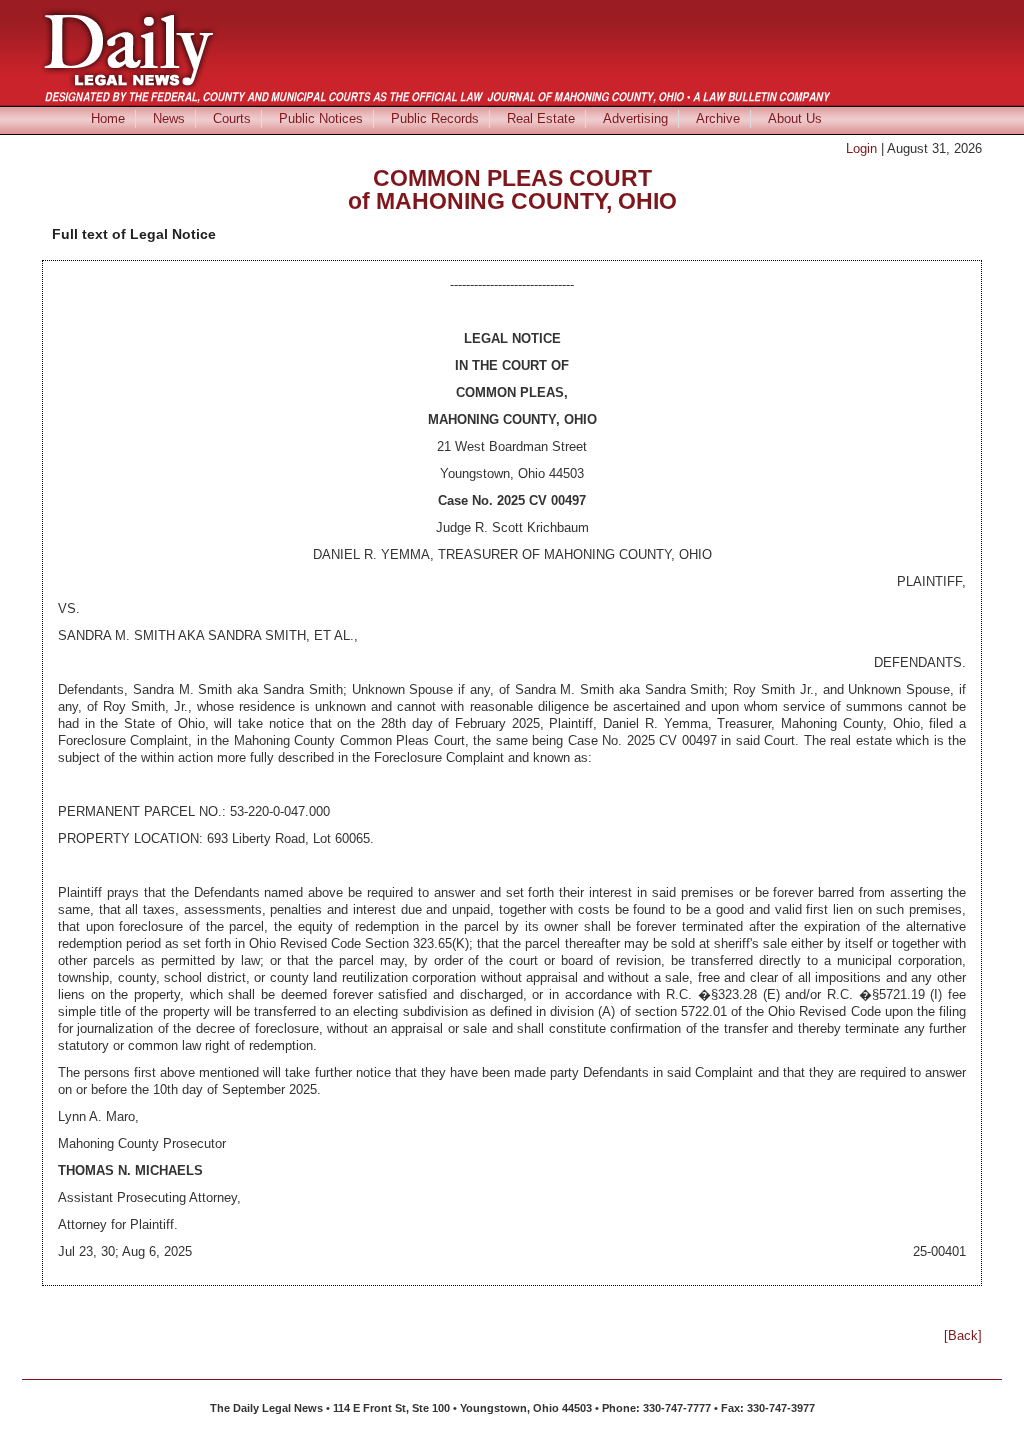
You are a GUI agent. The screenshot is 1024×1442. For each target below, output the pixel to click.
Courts (232, 118)
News (169, 118)
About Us (795, 118)
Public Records (435, 118)
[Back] (963, 1335)
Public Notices (321, 118)
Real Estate (541, 118)
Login (861, 148)
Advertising (635, 118)
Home (108, 118)
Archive (718, 118)
